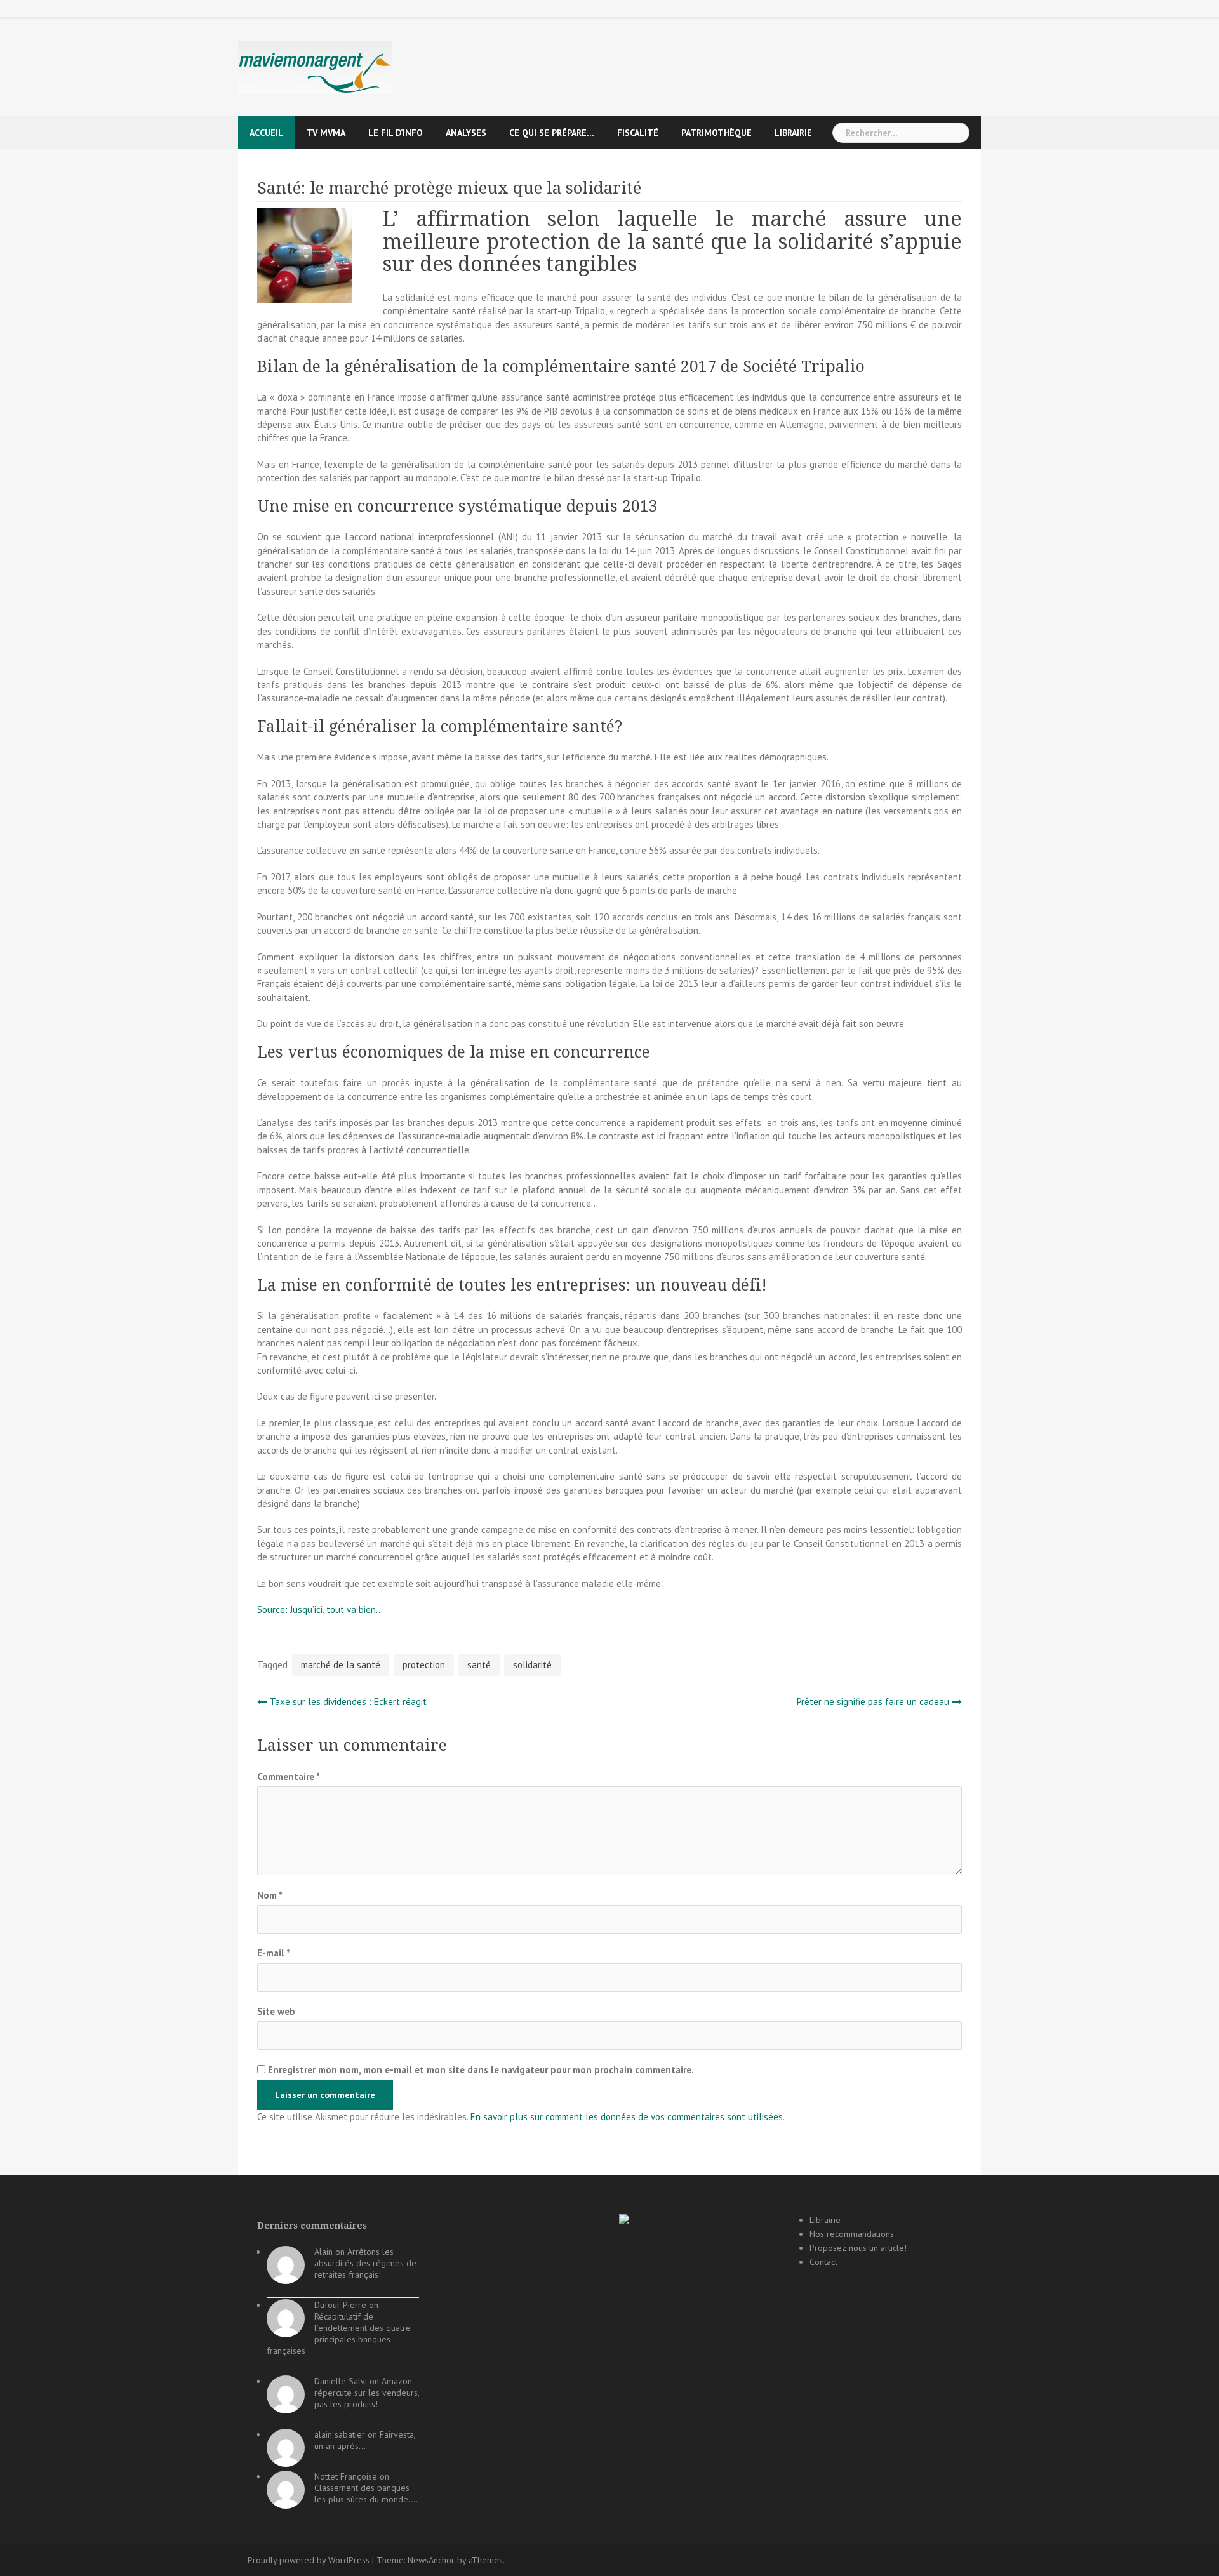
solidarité (532, 1665)
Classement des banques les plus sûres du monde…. (366, 2493)
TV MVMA (326, 133)
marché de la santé (341, 1665)
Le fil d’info (396, 133)
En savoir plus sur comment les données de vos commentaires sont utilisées (627, 2117)
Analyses (466, 133)
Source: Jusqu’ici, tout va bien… (320, 1610)
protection (424, 1665)
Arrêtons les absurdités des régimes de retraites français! (365, 2263)
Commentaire (289, 1776)
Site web (276, 2011)
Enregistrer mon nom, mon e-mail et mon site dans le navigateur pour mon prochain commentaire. (481, 2070)
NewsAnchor (431, 2560)
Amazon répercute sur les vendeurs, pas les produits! (367, 2393)
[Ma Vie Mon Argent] (315, 67)
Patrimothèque (716, 133)
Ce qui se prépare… (552, 133)
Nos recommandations (852, 2234)
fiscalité (638, 133)
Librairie (793, 133)
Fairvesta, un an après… (365, 2440)
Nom (270, 1895)
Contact (823, 2262)
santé (479, 1665)
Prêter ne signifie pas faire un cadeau (873, 1702)
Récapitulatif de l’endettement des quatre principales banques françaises (339, 2334)
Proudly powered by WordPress (309, 2560)
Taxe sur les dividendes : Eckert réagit (348, 1702)
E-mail (274, 1953)
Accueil (266, 133)
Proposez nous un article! (858, 2248)
